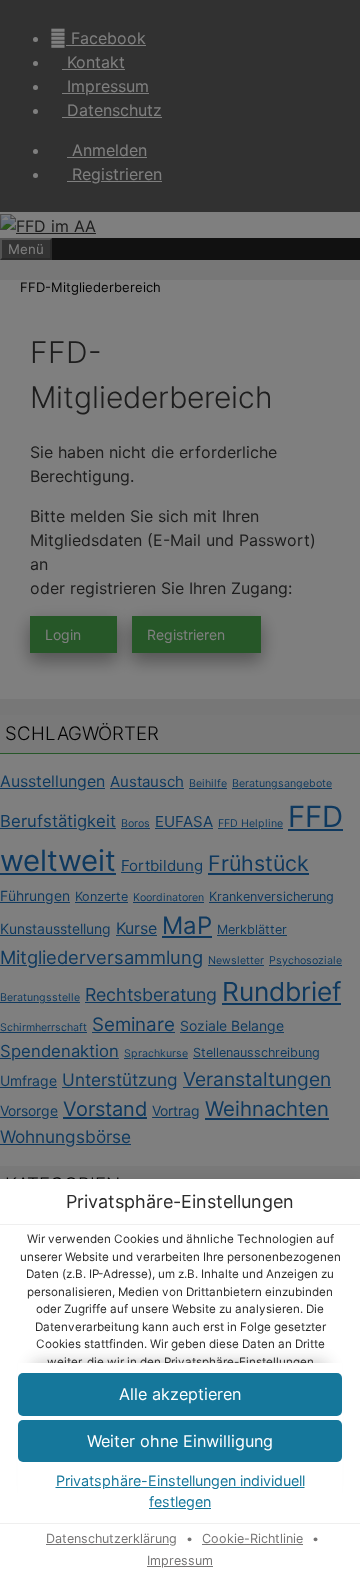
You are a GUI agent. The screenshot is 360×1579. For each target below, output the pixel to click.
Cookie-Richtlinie (252, 1538)
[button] (180, 1441)
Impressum (180, 1560)
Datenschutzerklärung (111, 1538)
